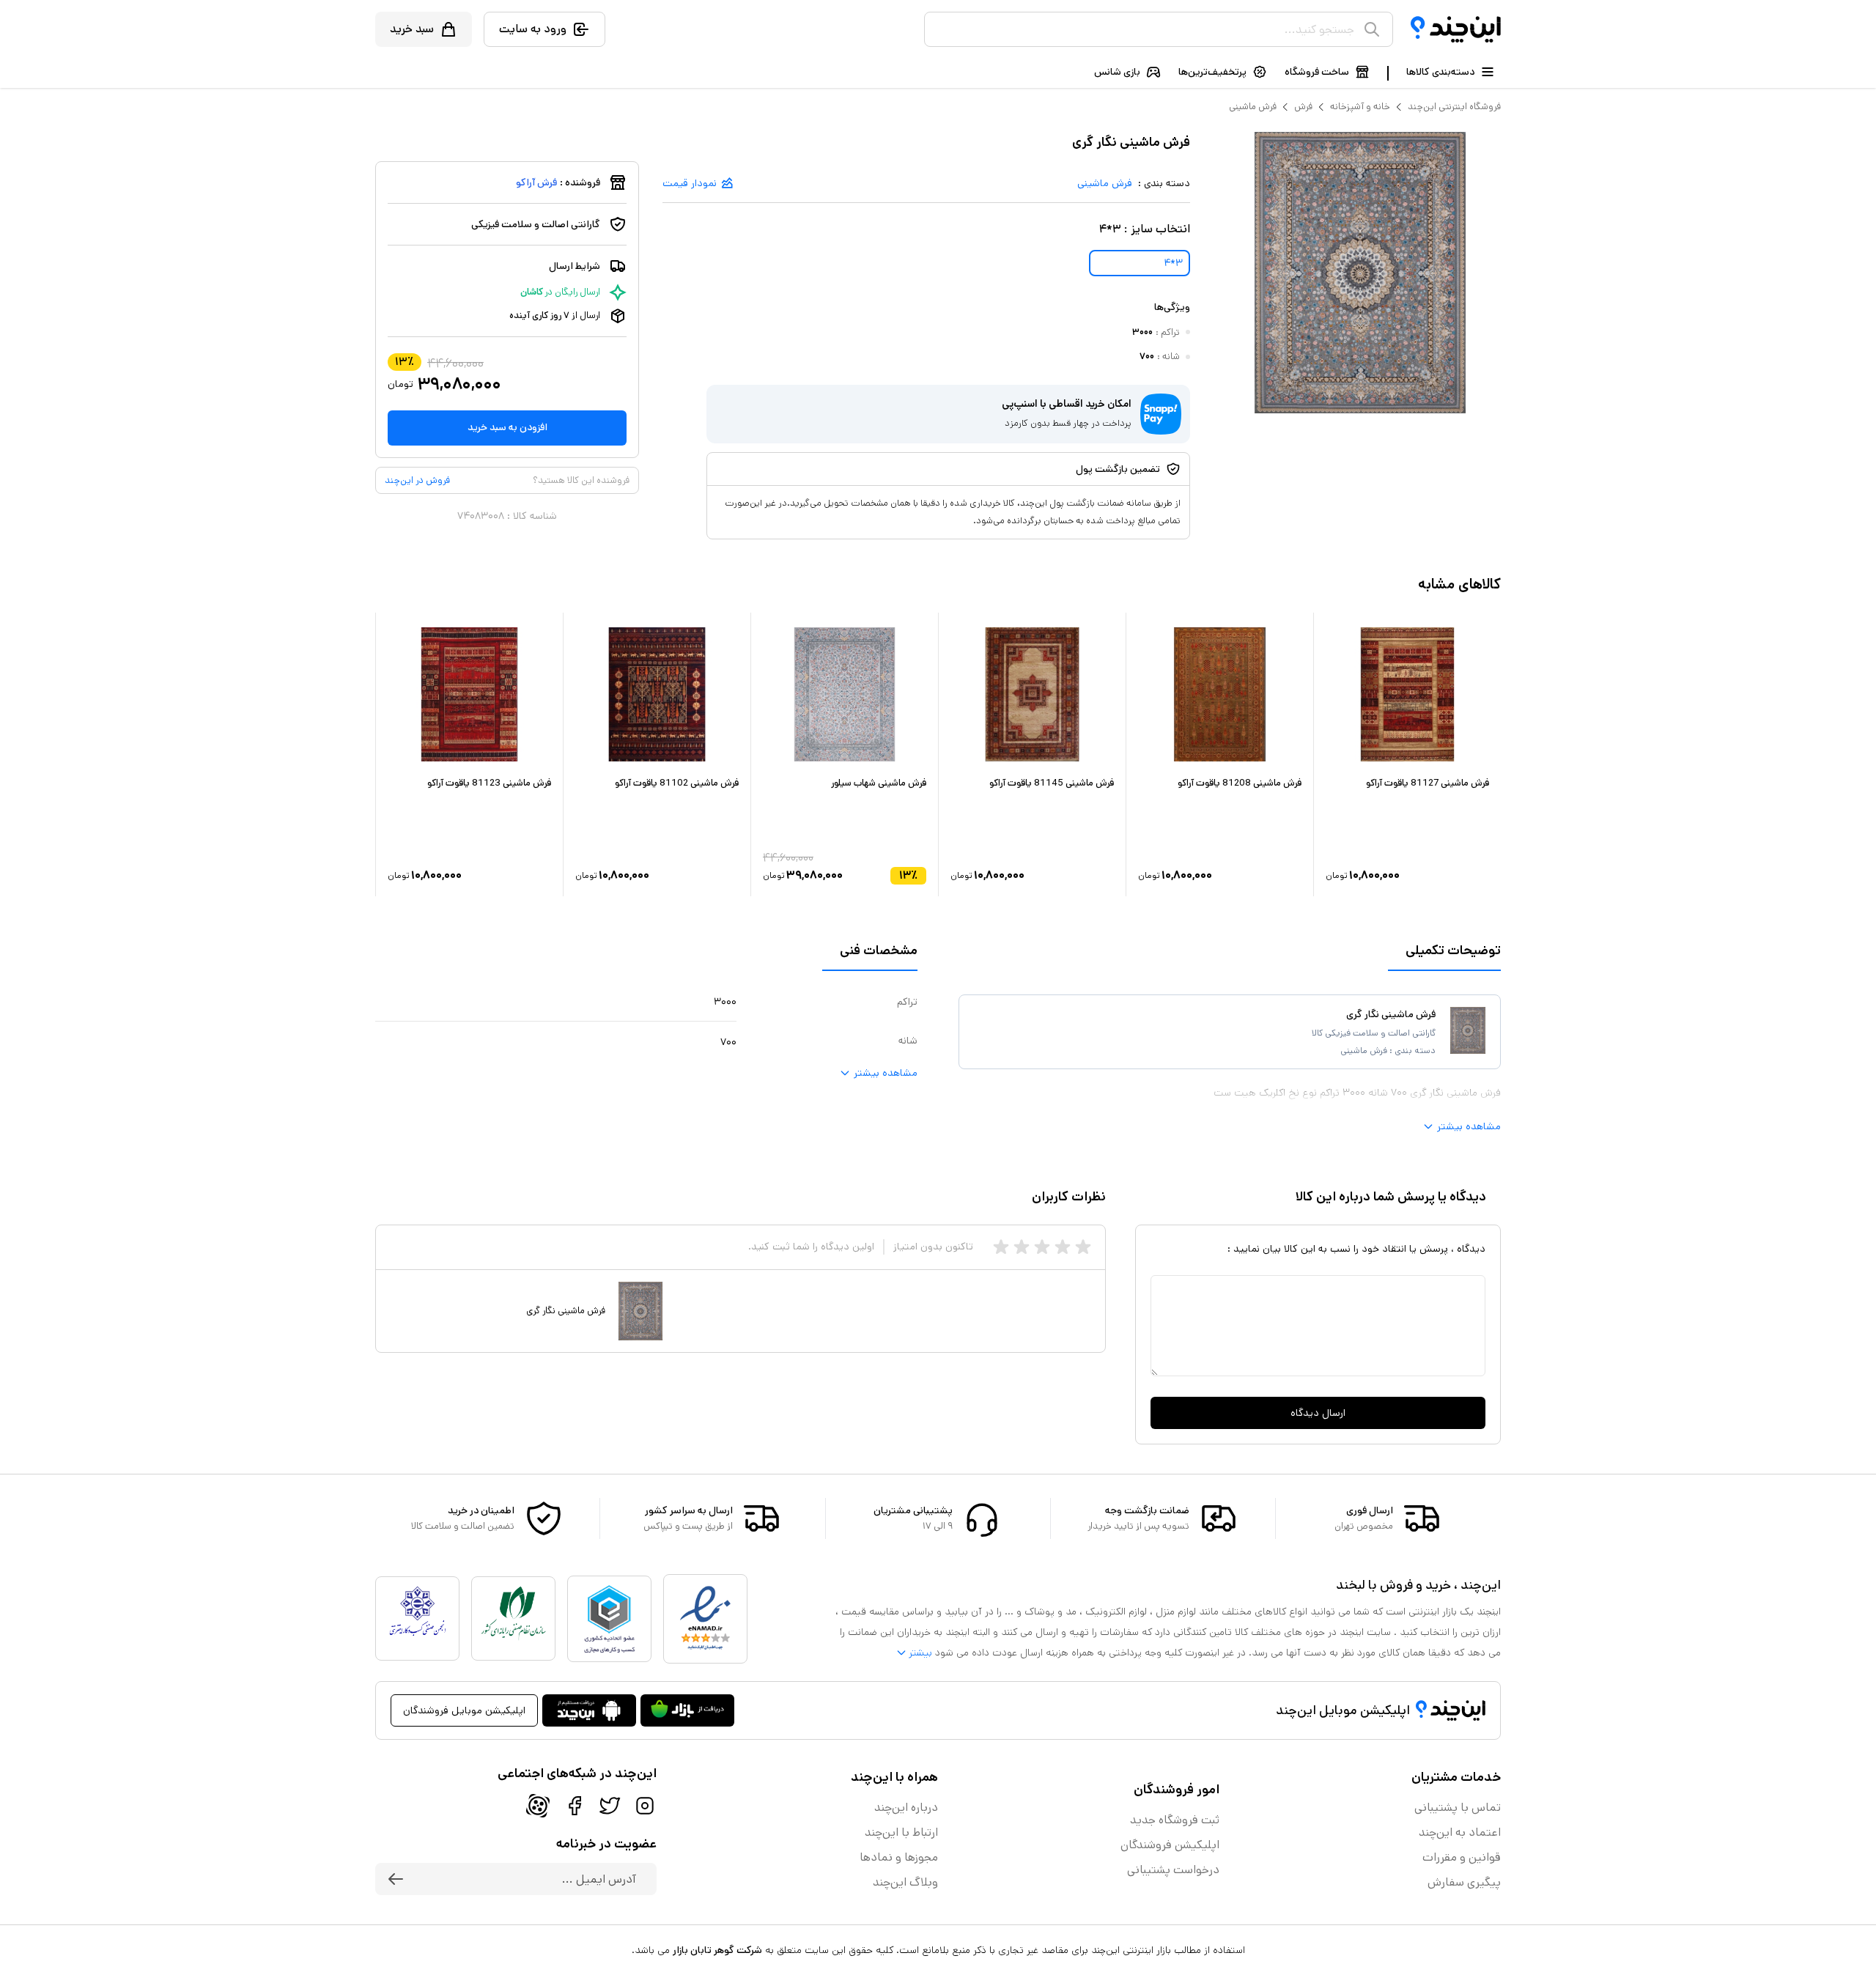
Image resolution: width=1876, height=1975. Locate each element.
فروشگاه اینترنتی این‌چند (1454, 107)
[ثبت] (396, 1879)
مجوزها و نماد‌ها (899, 1857)
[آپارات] (538, 1806)
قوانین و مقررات (1462, 1857)
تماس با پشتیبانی (1458, 1808)
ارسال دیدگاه (1318, 1413)
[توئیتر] (610, 1806)
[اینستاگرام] (645, 1806)
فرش (1303, 107)
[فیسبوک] (575, 1806)
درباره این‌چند (906, 1808)
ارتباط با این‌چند (901, 1832)
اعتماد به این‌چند (1460, 1832)
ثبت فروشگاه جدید (1175, 1820)
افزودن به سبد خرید (507, 427)
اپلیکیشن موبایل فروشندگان (464, 1710)
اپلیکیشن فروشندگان (1170, 1845)
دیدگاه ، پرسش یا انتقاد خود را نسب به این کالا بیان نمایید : (1356, 1249)
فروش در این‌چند (417, 480)
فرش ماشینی (1253, 107)
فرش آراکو (536, 182)
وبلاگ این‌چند (905, 1882)
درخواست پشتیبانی (1173, 1870)
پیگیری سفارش (1464, 1882)
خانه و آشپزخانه (1360, 107)
